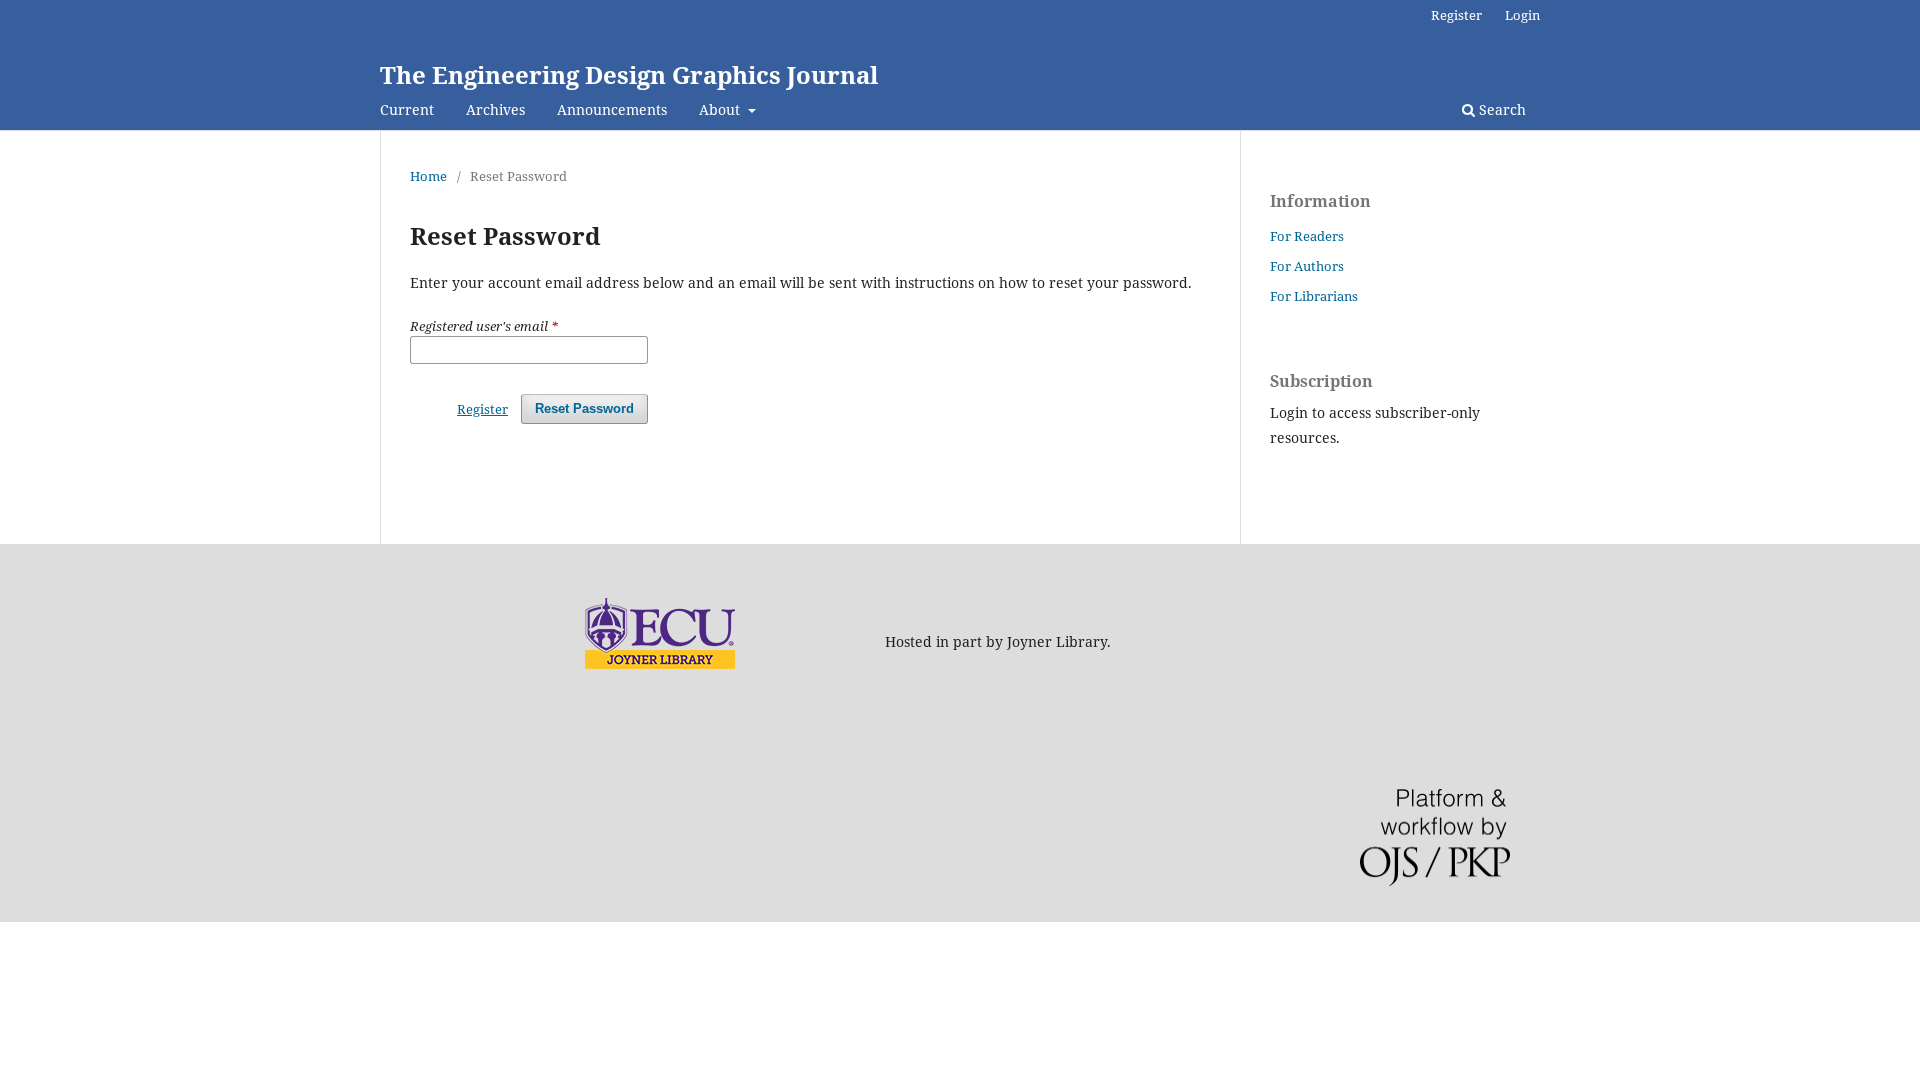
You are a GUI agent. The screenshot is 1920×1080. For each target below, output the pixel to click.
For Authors (1307, 266)
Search (1500, 109)
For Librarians (1314, 296)
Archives (495, 109)
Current (407, 109)
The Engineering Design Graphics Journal (629, 74)
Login (1522, 15)
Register (1456, 15)
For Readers (1307, 236)
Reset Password (584, 408)
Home (428, 176)
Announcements (612, 109)
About (721, 109)
